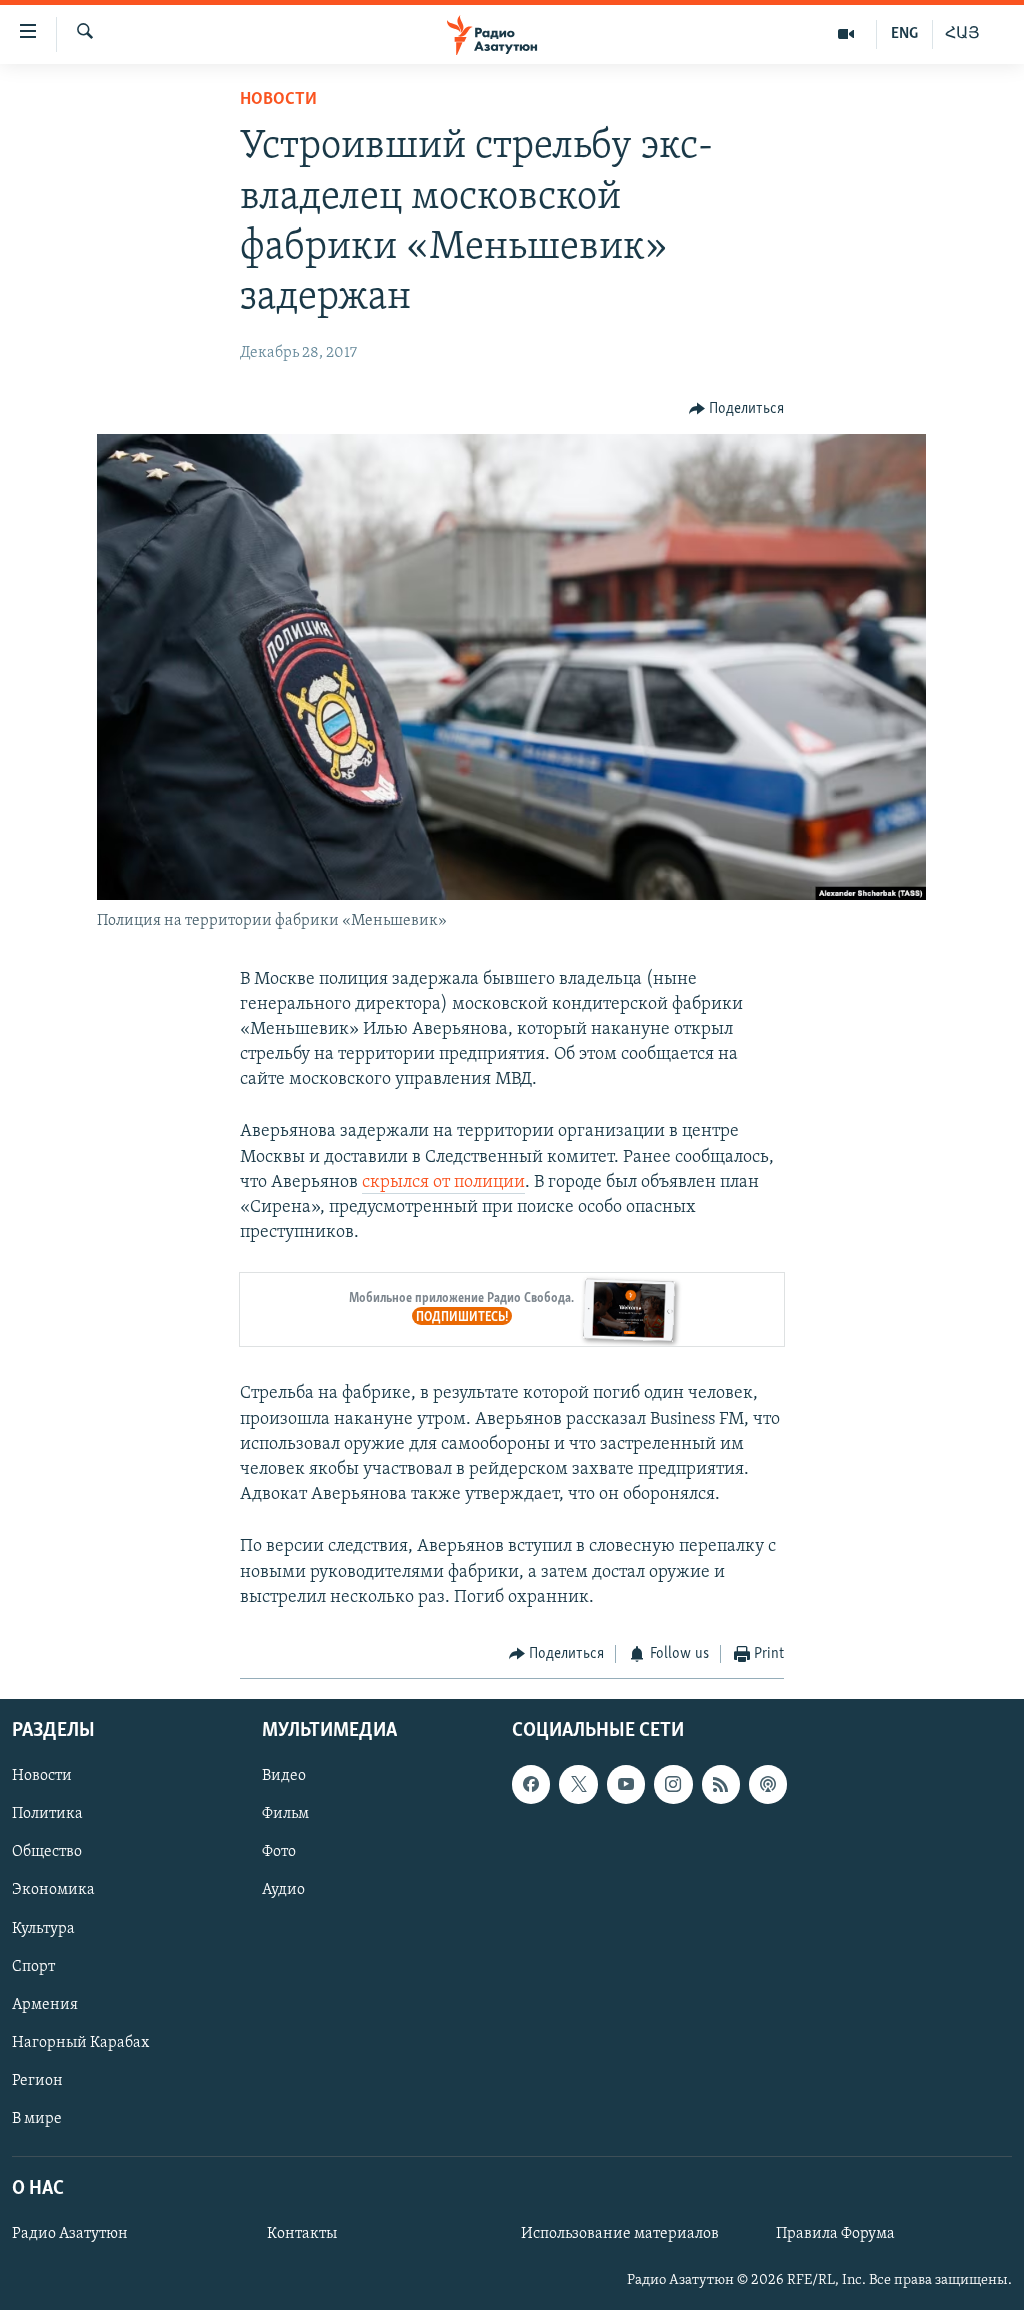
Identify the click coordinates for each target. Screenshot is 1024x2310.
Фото (279, 1853)
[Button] (737, 409)
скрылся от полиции (443, 1183)
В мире (37, 2119)
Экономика (53, 1891)
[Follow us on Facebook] (531, 1785)
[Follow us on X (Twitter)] (578, 1785)
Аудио (283, 1891)
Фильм (285, 1815)
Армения (45, 2005)
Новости (278, 100)
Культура (43, 1929)
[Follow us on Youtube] (626, 1785)
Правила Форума (835, 2235)
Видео (284, 1777)
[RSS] (721, 1785)
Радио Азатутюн (70, 2235)
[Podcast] (768, 1785)
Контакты (302, 2235)
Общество (47, 1853)
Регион (37, 2081)
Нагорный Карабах (80, 2043)
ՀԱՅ (962, 34)
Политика (47, 1815)
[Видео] (846, 34)
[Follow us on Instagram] (673, 1785)
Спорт (33, 1967)
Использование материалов (620, 2235)
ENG (904, 34)
